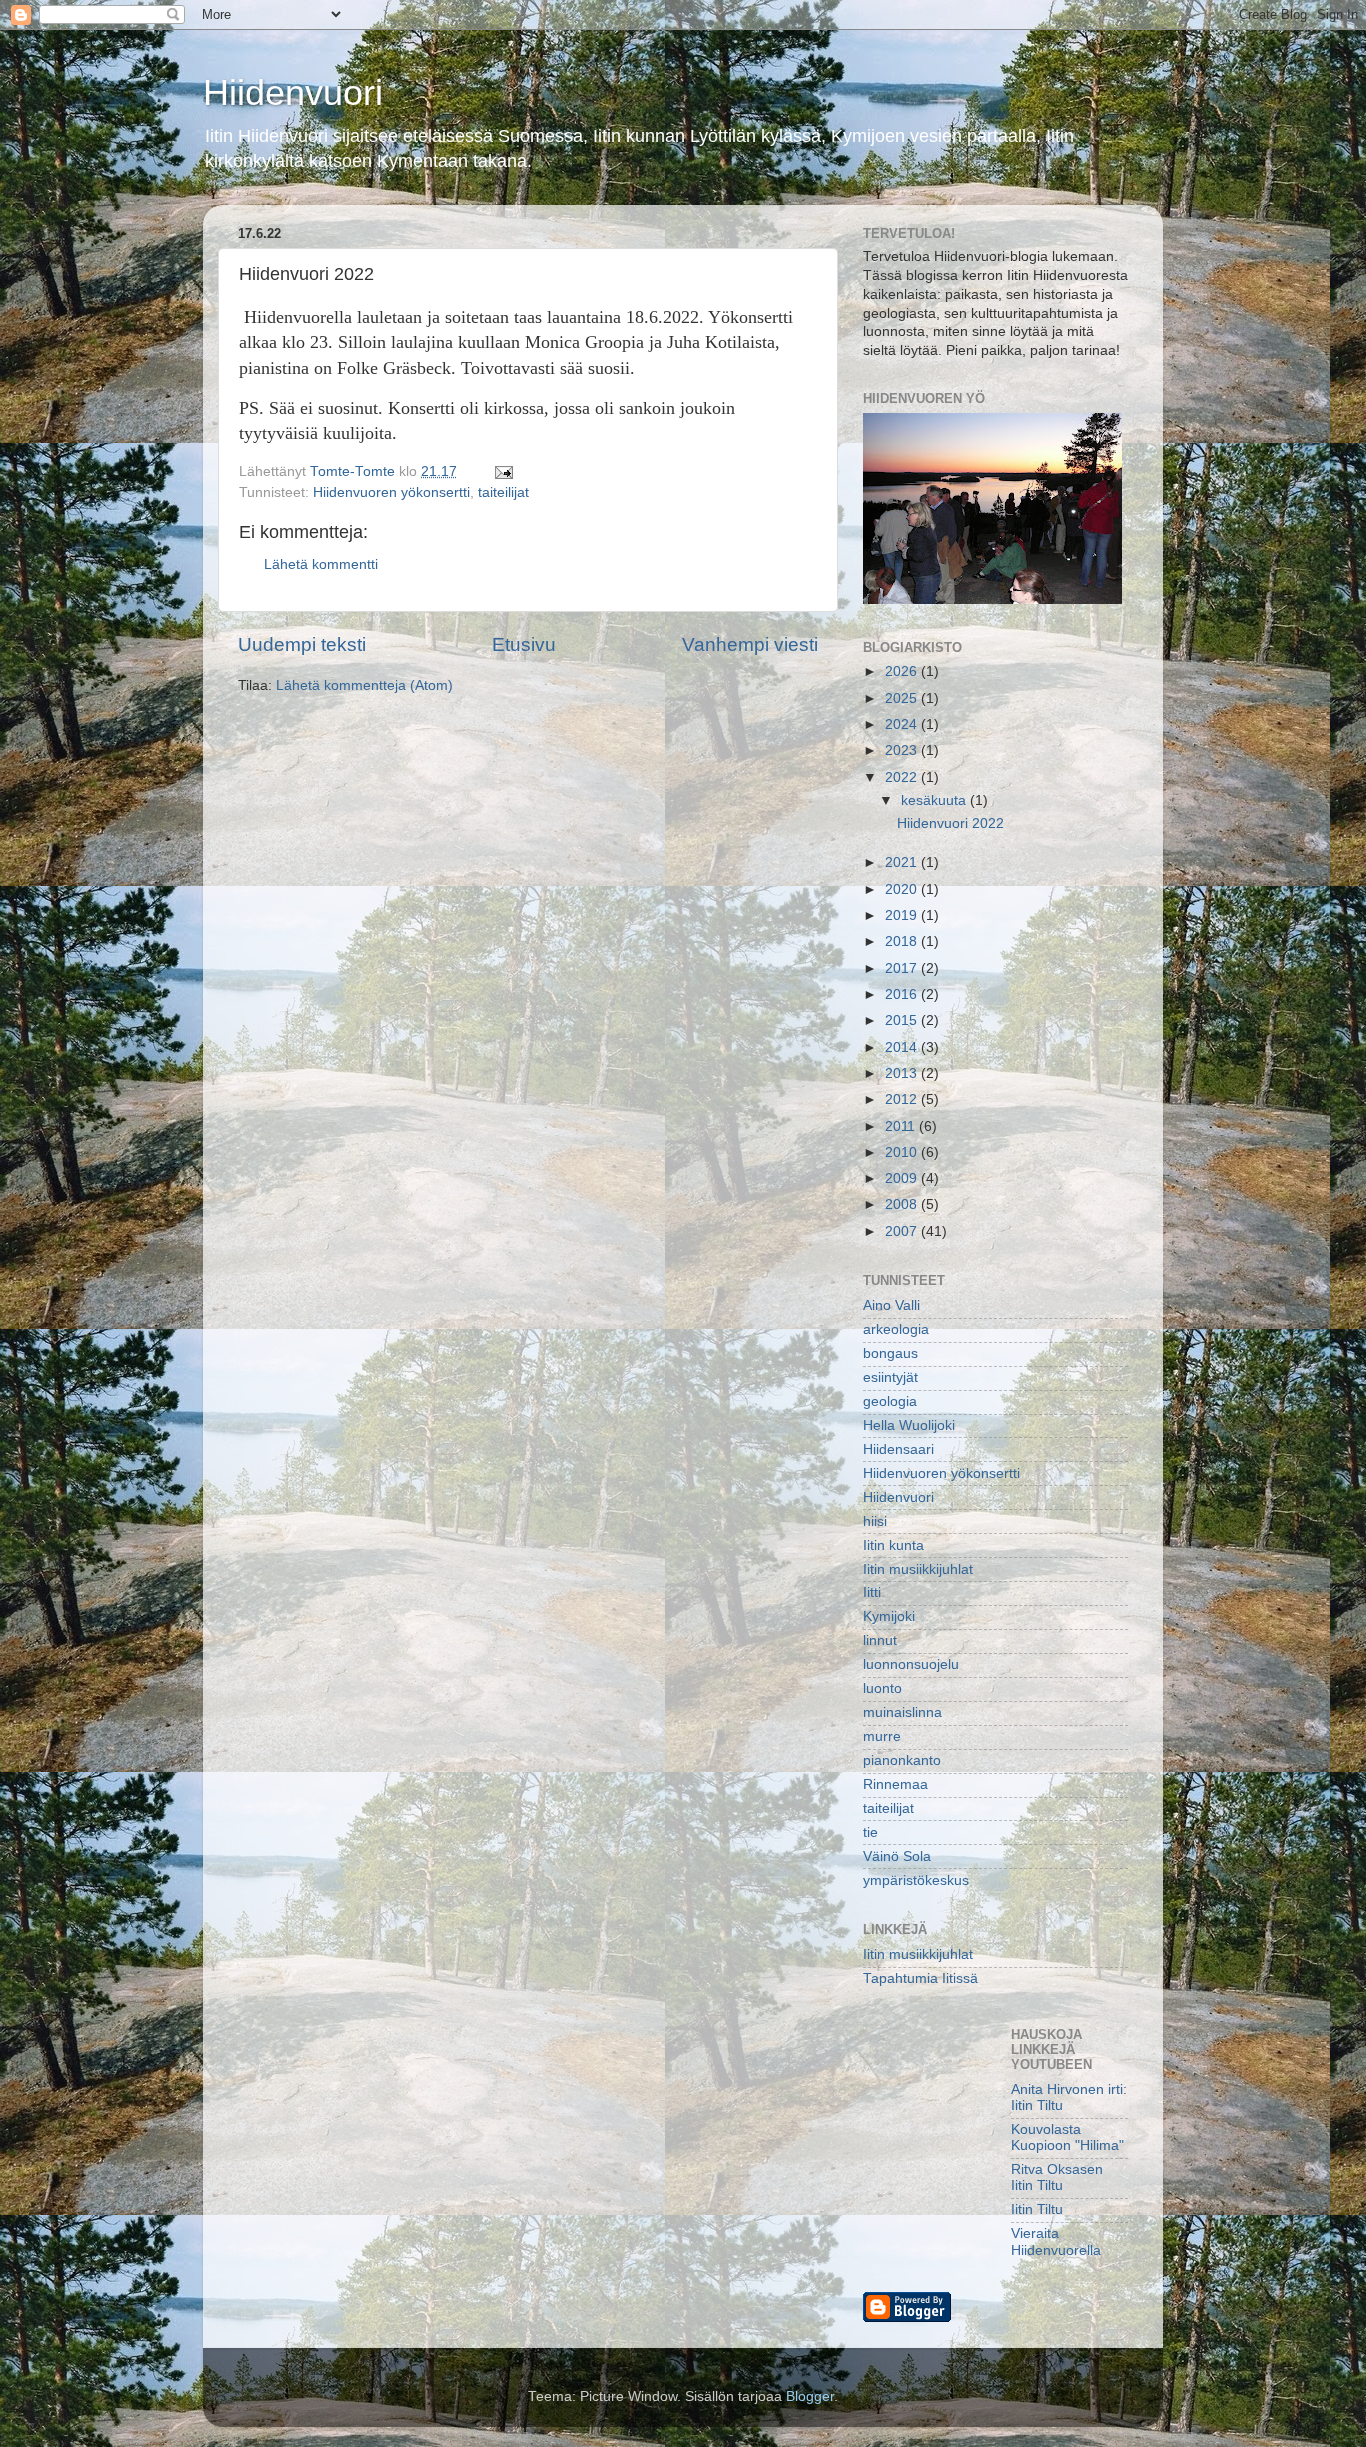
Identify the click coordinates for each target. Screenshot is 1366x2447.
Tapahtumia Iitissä (920, 1978)
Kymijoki (889, 1616)
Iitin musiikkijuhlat (918, 1569)
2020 (903, 889)
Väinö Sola (897, 1856)
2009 (903, 1178)
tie (870, 1832)
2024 (903, 724)
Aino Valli (891, 1305)
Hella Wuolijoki (909, 1425)
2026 (903, 671)
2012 (903, 1099)
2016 (903, 994)
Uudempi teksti (302, 644)
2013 (903, 1073)
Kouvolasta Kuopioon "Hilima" (1067, 2137)
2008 (903, 1204)
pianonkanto (902, 1760)
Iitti (872, 1592)
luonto (882, 1688)
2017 (903, 968)
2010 (903, 1152)
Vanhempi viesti (750, 644)
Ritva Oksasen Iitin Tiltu (1057, 2177)
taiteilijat (503, 492)
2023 (903, 750)
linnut (880, 1640)
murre (882, 1736)
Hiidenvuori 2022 (950, 823)
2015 (903, 1020)
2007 (903, 1231)
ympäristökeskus (916, 1880)
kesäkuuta (935, 800)
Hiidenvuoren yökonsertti (391, 492)
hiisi (875, 1521)
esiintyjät (890, 1377)
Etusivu (524, 644)
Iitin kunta (893, 1545)
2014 (903, 1047)
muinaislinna (902, 1712)
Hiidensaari (898, 1449)
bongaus (890, 1353)
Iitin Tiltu (1037, 2209)
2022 (903, 777)
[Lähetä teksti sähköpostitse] (502, 471)
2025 (903, 698)
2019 (903, 915)
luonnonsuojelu (911, 1664)
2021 (903, 862)
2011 (902, 1126)
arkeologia (896, 1329)
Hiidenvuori (293, 92)
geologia (890, 1401)
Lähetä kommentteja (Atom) (364, 685)
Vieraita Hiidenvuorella (1056, 2241)
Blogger (810, 2396)
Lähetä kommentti (321, 564)
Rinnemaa (895, 1784)
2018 (903, 941)
